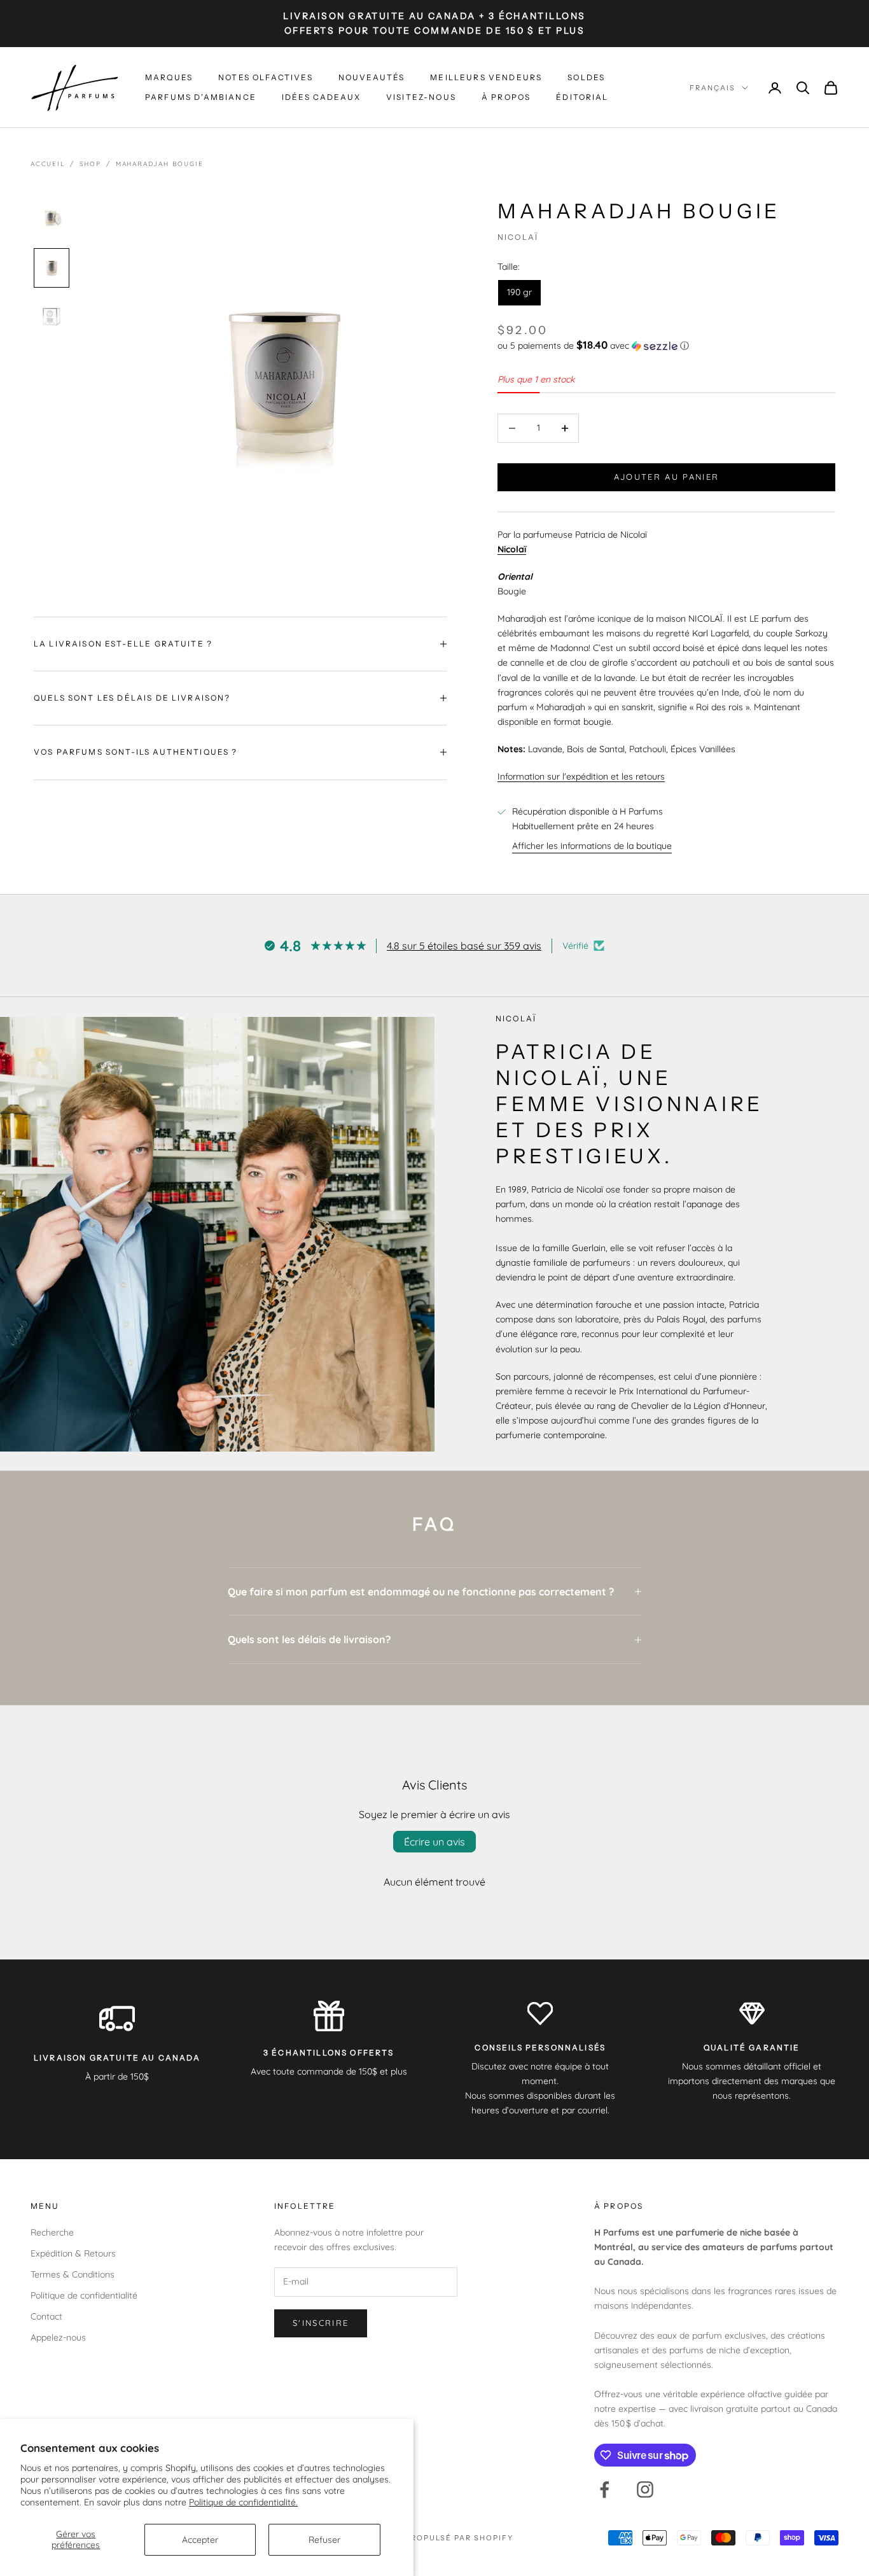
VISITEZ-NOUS (421, 97)
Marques (169, 77)
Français (713, 88)
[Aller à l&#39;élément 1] (52, 218)
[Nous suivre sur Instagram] (645, 2489)
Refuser (324, 2540)
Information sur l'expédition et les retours (581, 776)
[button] (666, 346)
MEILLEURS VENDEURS (486, 77)
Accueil (48, 164)
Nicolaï (518, 237)
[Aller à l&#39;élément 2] (52, 268)
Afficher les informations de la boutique (592, 846)
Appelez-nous (58, 2337)
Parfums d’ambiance (201, 97)
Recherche (52, 2232)
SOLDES (586, 77)
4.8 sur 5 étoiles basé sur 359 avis (464, 946)
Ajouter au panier (667, 477)
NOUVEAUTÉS (372, 77)
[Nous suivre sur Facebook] (604, 2489)
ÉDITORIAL (582, 97)
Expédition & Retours (73, 2253)
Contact (46, 2316)
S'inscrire (321, 2323)
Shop (90, 164)
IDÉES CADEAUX (321, 97)
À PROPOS (506, 97)
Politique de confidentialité (84, 2295)
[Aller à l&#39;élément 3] (52, 318)
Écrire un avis (434, 1842)
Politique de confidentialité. (243, 2502)
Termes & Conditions (73, 2274)
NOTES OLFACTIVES (266, 77)
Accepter (200, 2540)
